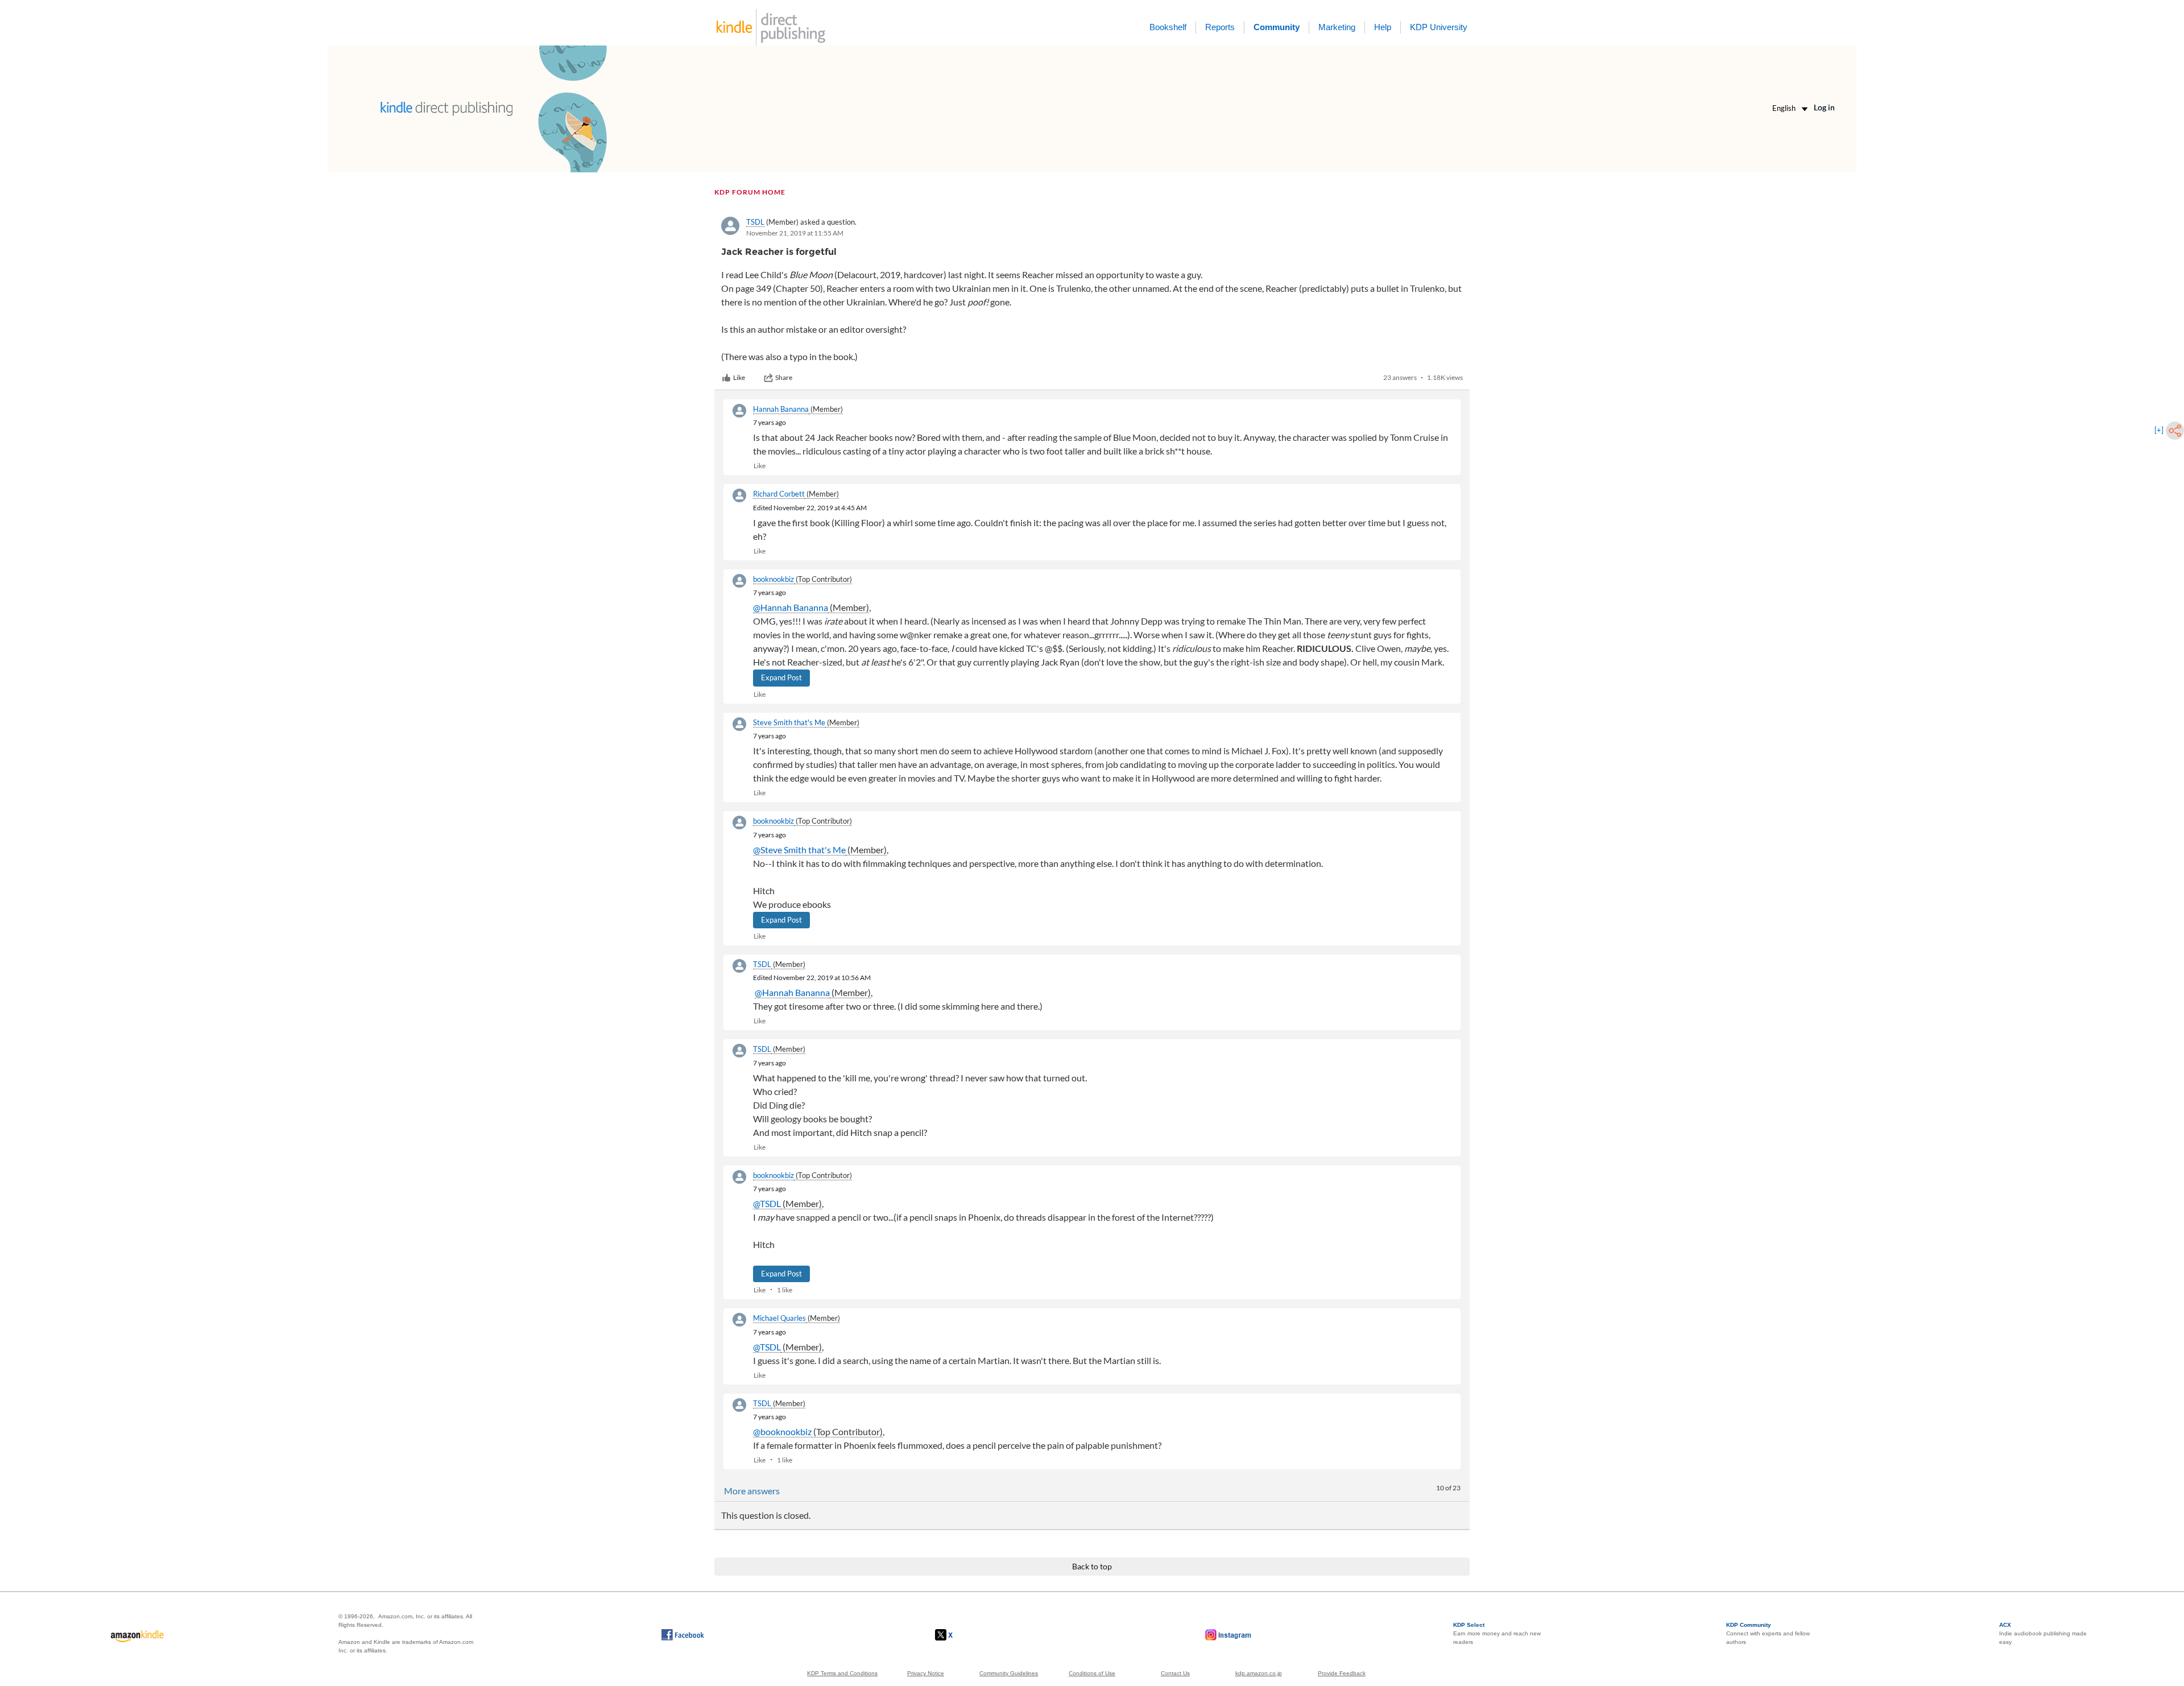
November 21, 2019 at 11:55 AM (795, 233)
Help (1383, 27)
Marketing (1337, 27)
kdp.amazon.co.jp (1259, 1673)
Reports (1220, 27)
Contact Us (1175, 1673)
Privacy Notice (926, 1673)
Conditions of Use (1092, 1673)
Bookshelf (1168, 27)
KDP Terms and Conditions (842, 1673)
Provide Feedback (1342, 1673)
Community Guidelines (1009, 1673)
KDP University (1439, 27)
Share (784, 377)
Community (1277, 27)
